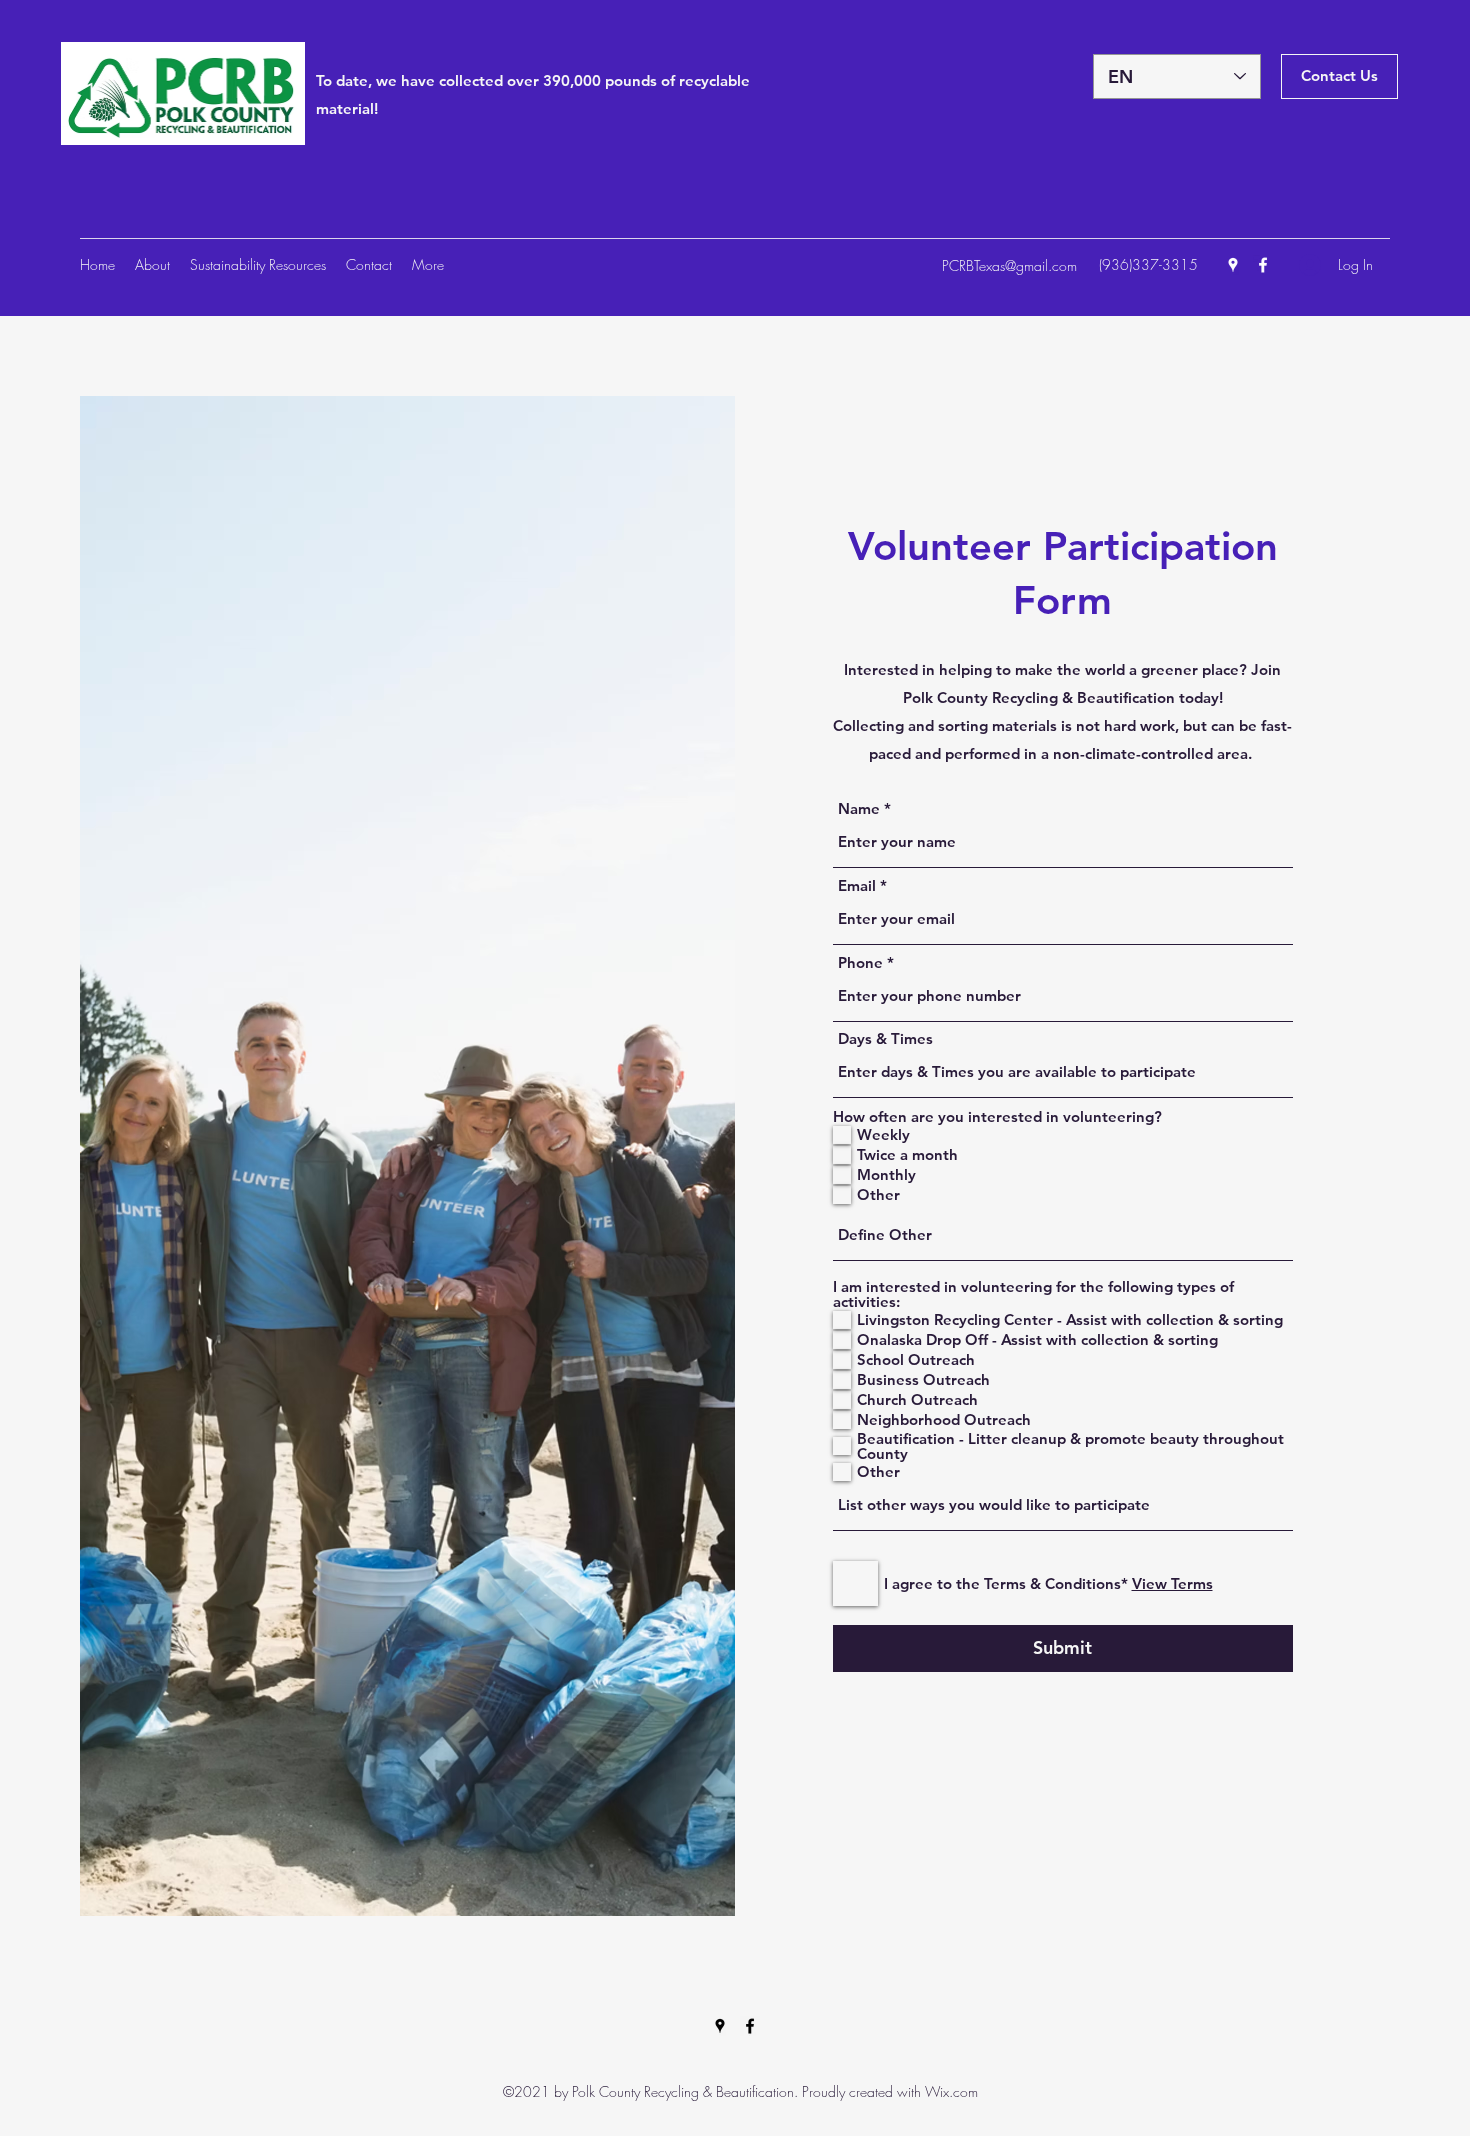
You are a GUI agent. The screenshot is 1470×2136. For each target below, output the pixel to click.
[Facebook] (1263, 265)
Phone (860, 962)
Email (857, 885)
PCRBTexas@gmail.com (1009, 265)
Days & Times (885, 1038)
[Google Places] (1233, 265)
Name (859, 808)
